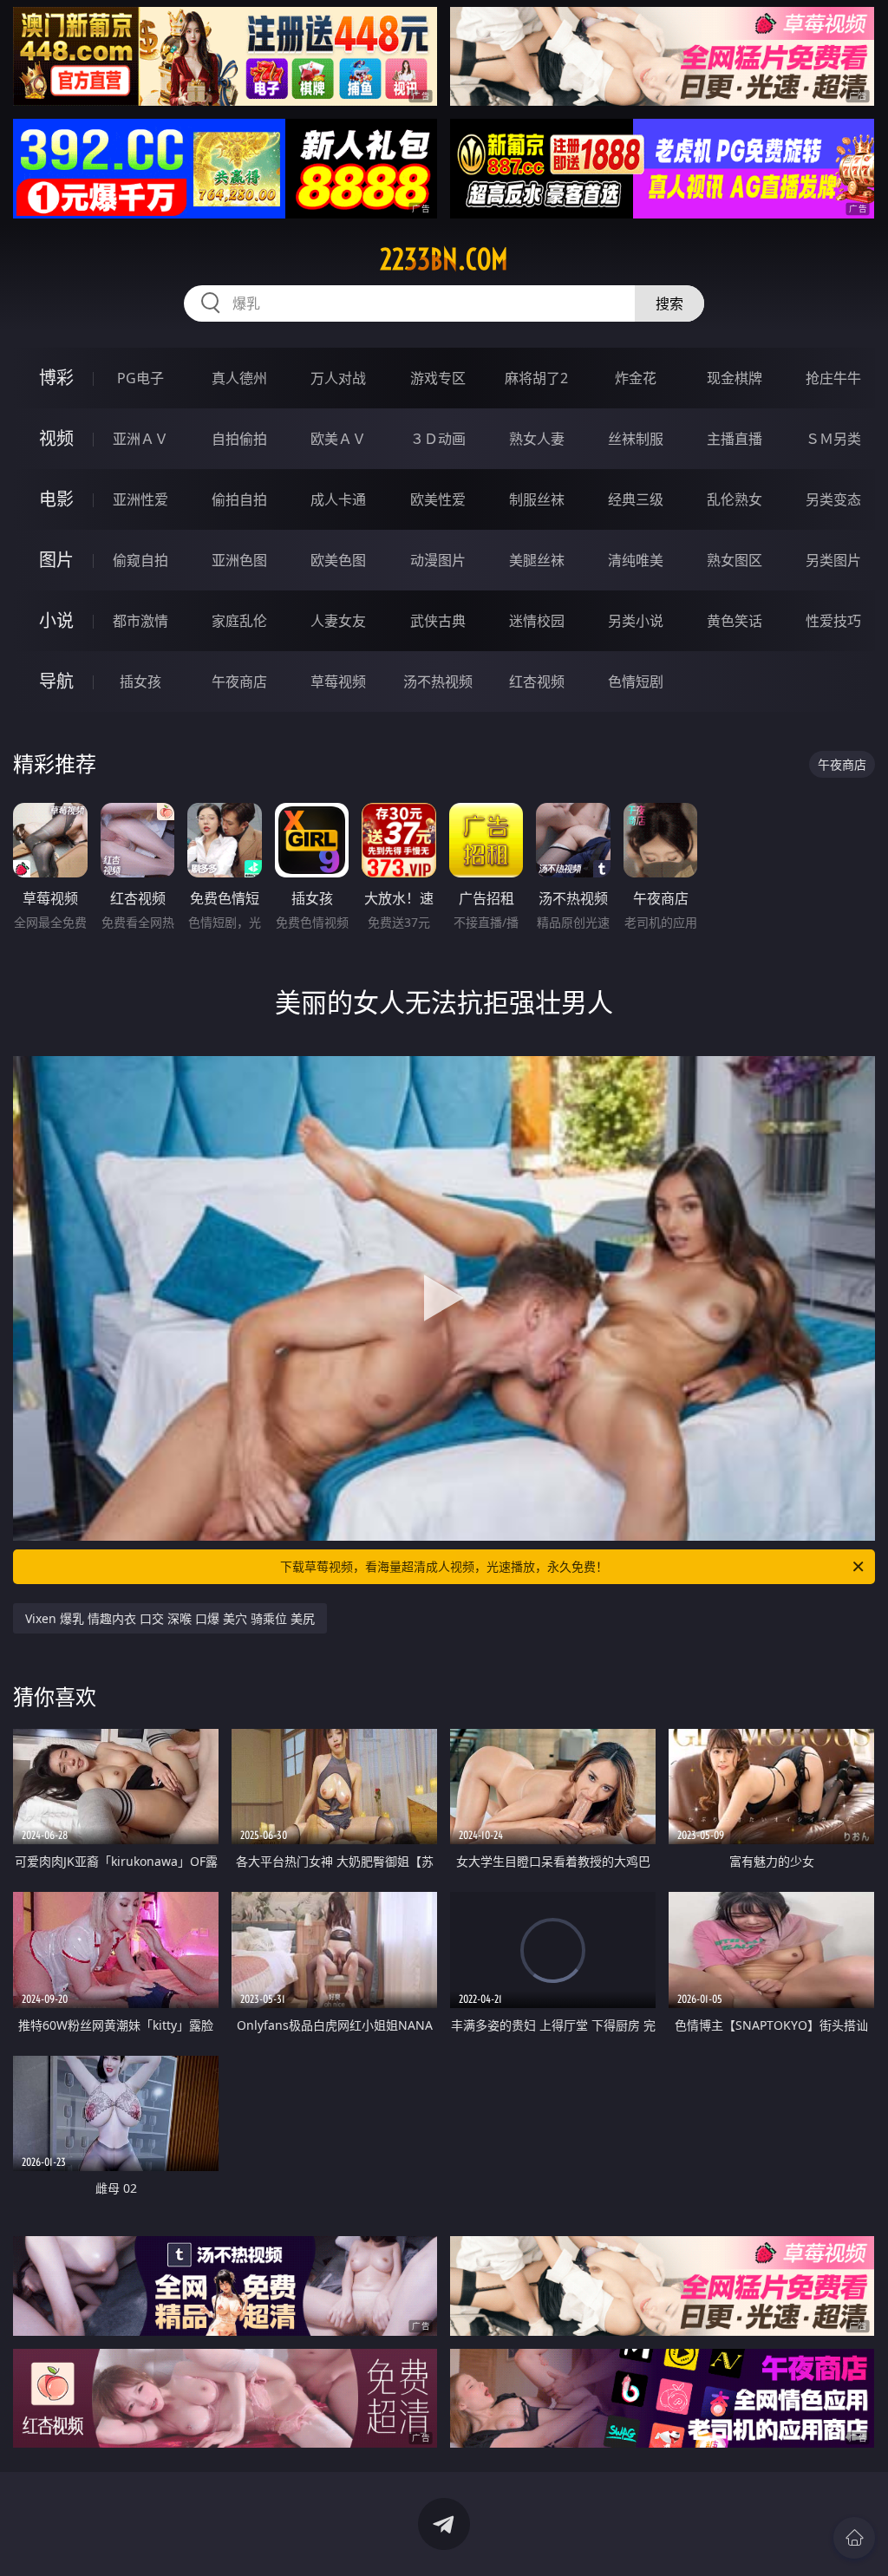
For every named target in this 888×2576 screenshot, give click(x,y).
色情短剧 (636, 681)
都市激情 (140, 621)
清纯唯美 (636, 560)
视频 (56, 438)
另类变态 (833, 499)
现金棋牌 (735, 378)
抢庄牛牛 (833, 378)
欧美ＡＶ (338, 439)
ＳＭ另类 (833, 439)
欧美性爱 (438, 499)
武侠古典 (438, 621)
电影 (56, 499)
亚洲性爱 (140, 499)
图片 (56, 560)
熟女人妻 (537, 439)
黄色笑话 (735, 621)
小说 (56, 620)
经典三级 (636, 499)
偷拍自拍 (239, 499)
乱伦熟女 (735, 499)
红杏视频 (537, 681)
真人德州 (239, 378)
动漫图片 (438, 560)
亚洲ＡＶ (140, 439)
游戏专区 (438, 378)
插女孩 (140, 681)
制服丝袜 (537, 499)
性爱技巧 (833, 621)
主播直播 (735, 439)
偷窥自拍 (140, 560)
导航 (56, 681)
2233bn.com (444, 259)
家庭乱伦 (239, 621)
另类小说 (636, 621)
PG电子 (140, 378)
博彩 (56, 378)
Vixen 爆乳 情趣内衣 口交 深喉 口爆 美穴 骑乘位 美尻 (170, 1618)
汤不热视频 (438, 681)
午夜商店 (239, 681)
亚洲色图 (239, 560)
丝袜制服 (636, 439)
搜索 (669, 303)
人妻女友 (338, 621)
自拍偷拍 (239, 439)
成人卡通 (338, 499)
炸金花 (636, 378)
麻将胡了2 (536, 378)
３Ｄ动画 (438, 439)
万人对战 (338, 378)
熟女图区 (735, 560)
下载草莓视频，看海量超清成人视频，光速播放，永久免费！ (444, 1566)
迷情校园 (537, 621)
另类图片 (833, 560)
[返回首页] (854, 2538)
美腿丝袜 (537, 560)
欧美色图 (338, 560)
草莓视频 (338, 681)
